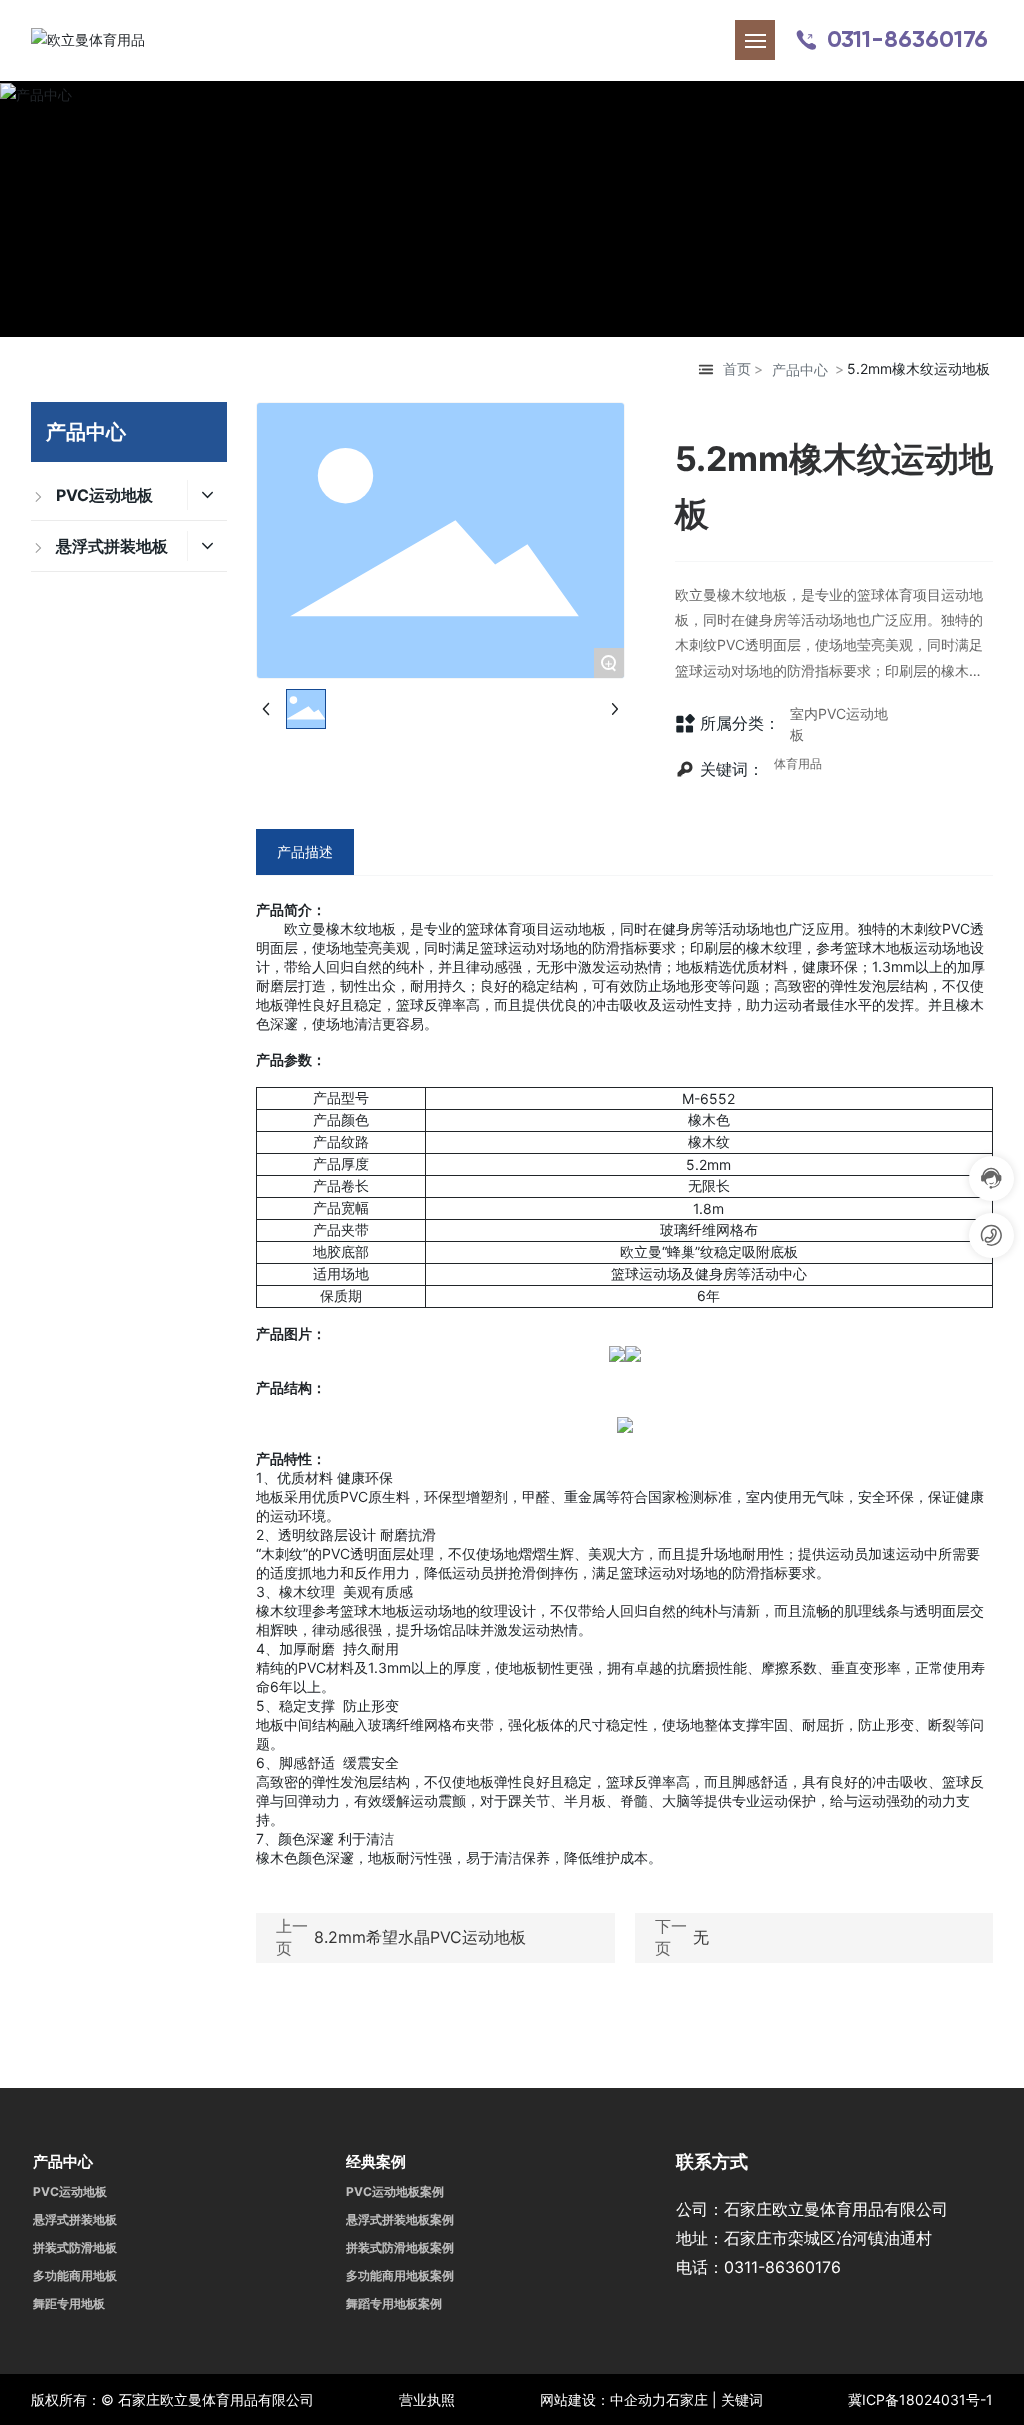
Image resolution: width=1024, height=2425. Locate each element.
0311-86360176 (904, 40)
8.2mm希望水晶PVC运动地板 (420, 1937)
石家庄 (687, 2399)
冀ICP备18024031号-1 (920, 2399)
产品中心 (800, 369)
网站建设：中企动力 (603, 2399)
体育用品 (798, 763)
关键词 (742, 2399)
